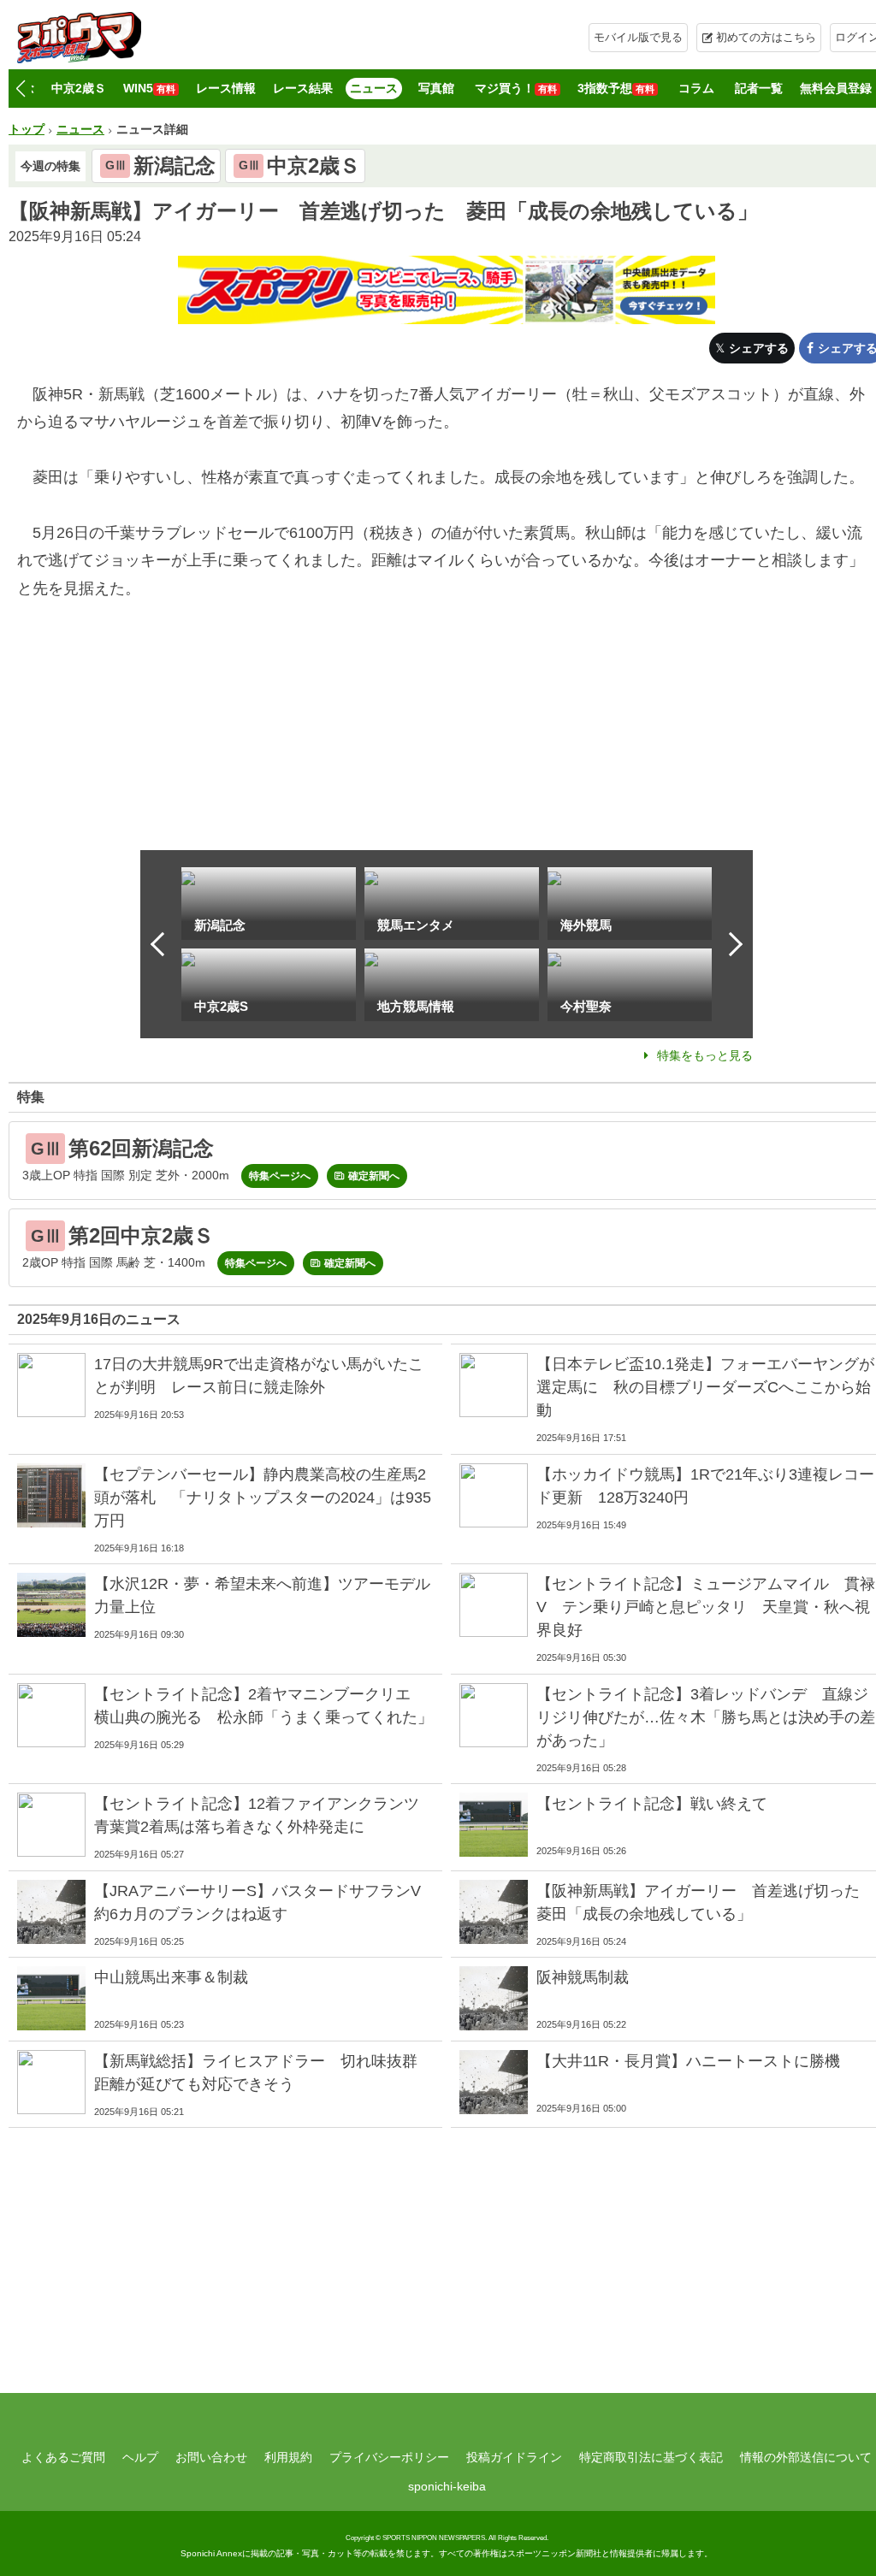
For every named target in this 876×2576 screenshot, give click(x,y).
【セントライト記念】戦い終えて (652, 1804)
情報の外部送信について (806, 2457)
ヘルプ (140, 2457)
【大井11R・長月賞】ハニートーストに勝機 (688, 2061)
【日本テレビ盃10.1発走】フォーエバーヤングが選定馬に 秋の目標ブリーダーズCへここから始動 (705, 1387)
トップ (27, 129)
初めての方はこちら (766, 37)
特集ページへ (280, 1176)
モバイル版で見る (638, 37)
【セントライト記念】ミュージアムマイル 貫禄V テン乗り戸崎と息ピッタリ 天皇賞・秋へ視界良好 (706, 1607)
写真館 (436, 88)
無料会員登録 (836, 88)
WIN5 (149, 88)
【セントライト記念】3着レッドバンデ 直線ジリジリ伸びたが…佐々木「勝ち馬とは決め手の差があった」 (706, 1717)
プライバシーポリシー (389, 2457)
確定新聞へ (374, 1176)
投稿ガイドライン (514, 2457)
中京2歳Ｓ (79, 88)
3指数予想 (616, 88)
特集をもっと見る (705, 1055)
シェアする (759, 348)
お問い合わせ (211, 2457)
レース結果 (303, 88)
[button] (20, 89)
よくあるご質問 (63, 2457)
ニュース (374, 88)
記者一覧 (759, 88)
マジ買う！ (516, 88)
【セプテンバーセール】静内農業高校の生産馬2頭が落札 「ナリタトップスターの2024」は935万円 (263, 1498)
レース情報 (226, 88)
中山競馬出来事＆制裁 (171, 1977)
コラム (696, 88)
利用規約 (288, 2457)
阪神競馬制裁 (583, 1977)
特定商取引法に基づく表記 (651, 2457)
